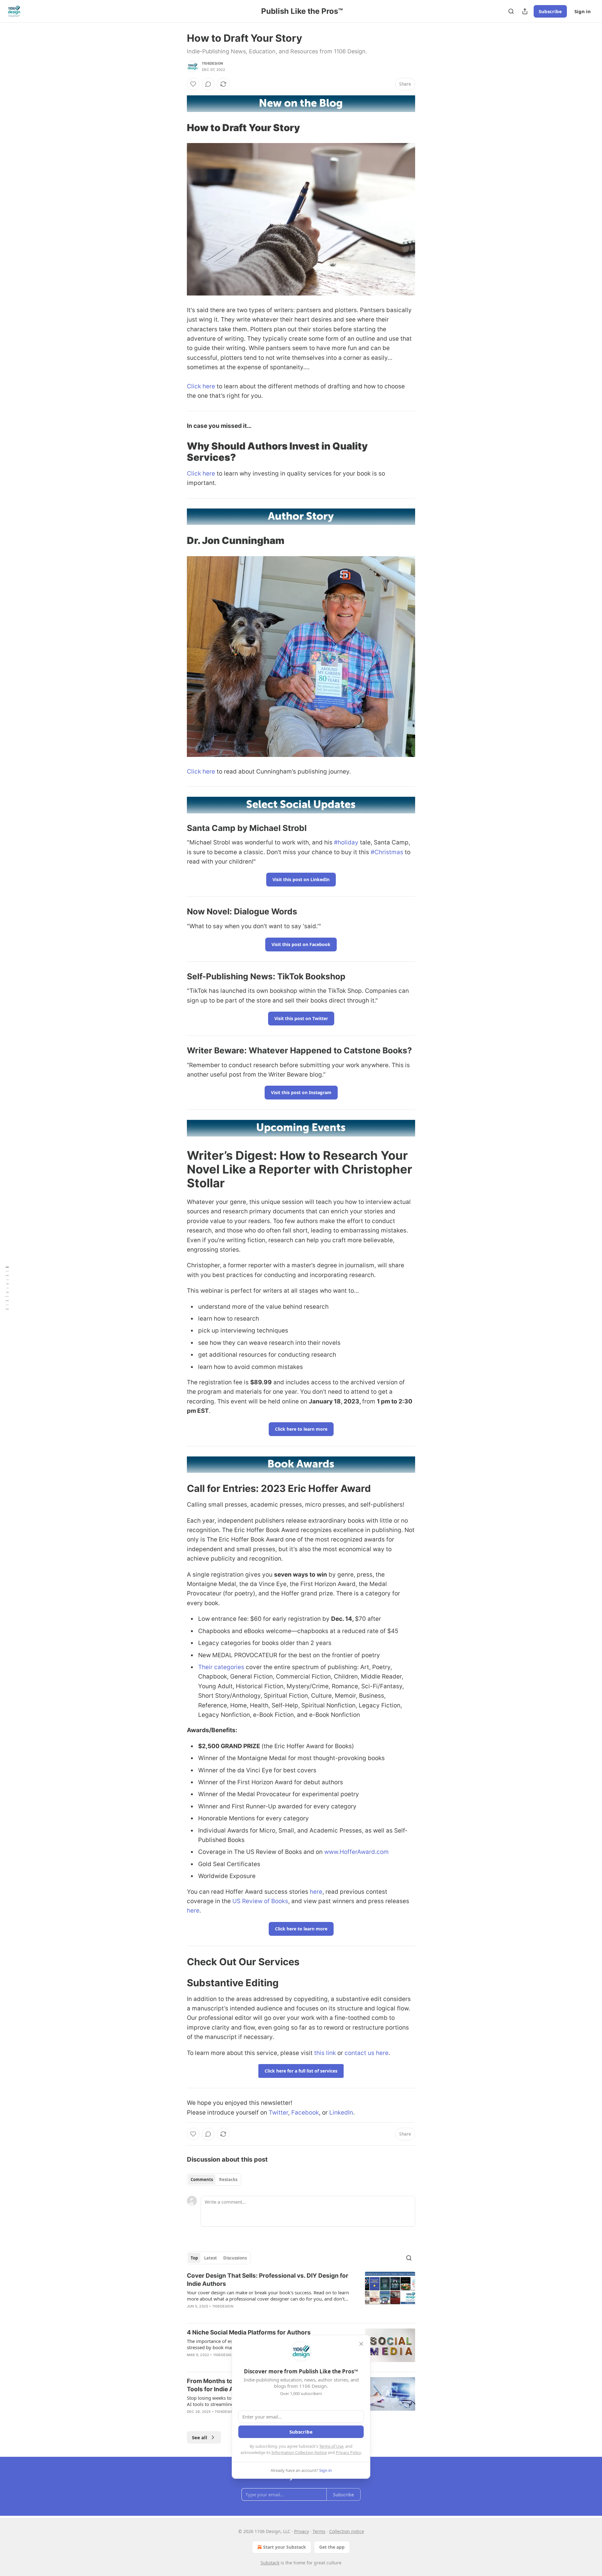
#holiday (346, 842)
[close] (361, 2344)
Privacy (301, 2531)
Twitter (278, 2113)
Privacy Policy (348, 2452)
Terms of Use (331, 2446)
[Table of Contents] (7, 1288)
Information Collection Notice (299, 2452)
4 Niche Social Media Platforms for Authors (249, 2332)
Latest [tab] (211, 2258)
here (316, 1892)
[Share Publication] (525, 11)
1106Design (212, 63)
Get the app (332, 2547)
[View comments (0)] (208, 84)
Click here (201, 386)
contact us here (367, 2053)
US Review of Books (260, 1901)
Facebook (305, 2113)
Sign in (583, 11)
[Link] (178, 127)
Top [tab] (194, 2258)
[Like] (193, 84)
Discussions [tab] (235, 2258)
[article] (301, 2295)
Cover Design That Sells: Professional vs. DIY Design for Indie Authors (268, 2280)
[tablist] (214, 2179)
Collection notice (347, 2531)
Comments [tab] (202, 2179)
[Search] (511, 11)
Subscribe (550, 11)
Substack (270, 2563)
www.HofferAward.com (356, 1852)
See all (200, 2437)
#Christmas (387, 852)
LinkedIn (341, 2113)
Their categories (221, 1667)
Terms (319, 2531)
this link (325, 2053)
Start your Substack (285, 2547)
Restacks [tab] (228, 2179)
